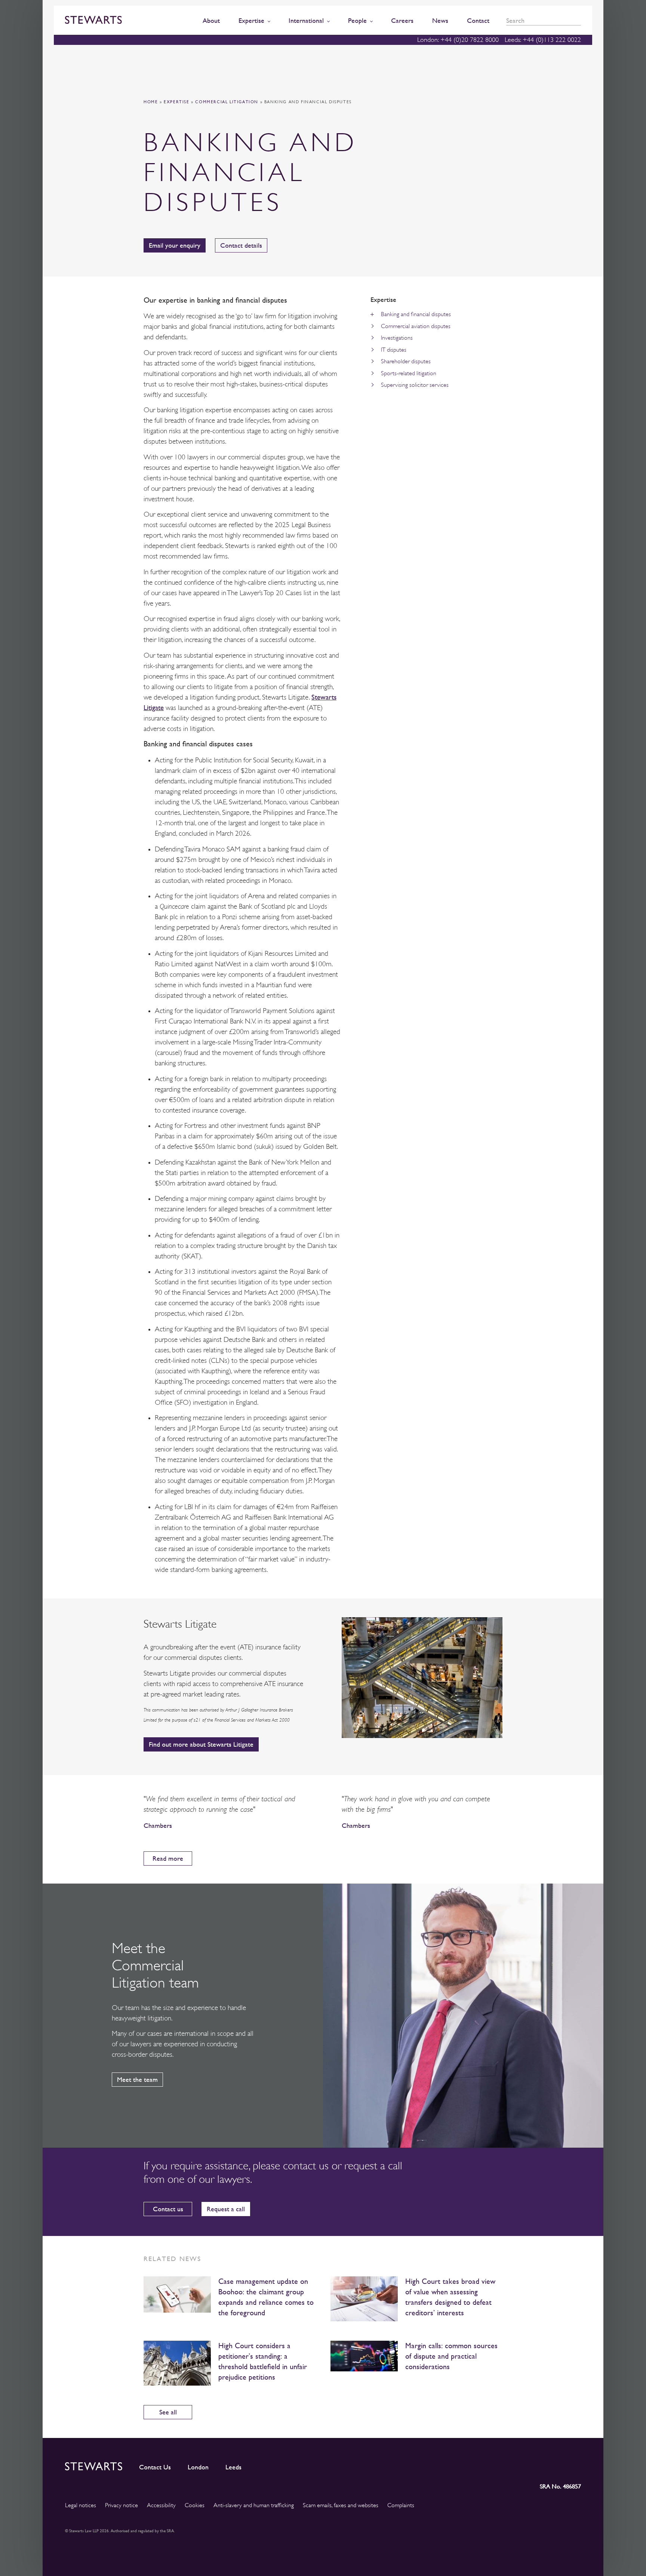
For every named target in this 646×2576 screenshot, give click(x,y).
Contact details (241, 245)
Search (578, 21)
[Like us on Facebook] (557, 2465)
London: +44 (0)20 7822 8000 (458, 40)
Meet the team (137, 2079)
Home (151, 102)
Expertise (176, 102)
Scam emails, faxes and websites (341, 2505)
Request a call (226, 2209)
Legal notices (81, 2505)
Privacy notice (121, 2505)
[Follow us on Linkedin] (508, 2465)
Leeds (233, 2467)
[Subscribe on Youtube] (575, 2465)
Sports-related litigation (409, 373)
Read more (168, 1858)
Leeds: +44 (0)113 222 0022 (543, 40)
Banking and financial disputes (416, 314)
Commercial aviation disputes (416, 326)
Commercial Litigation (227, 102)
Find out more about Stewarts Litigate (201, 1744)
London (198, 2467)
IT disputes (394, 350)
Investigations (397, 338)
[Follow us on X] (541, 2465)
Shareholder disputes (406, 361)
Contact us (168, 2209)
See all (168, 2412)
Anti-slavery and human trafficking (254, 2505)
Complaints (401, 2505)
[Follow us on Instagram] (525, 2465)
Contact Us (155, 2467)
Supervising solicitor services (415, 385)
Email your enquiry (175, 245)
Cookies (195, 2505)
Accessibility (161, 2505)
